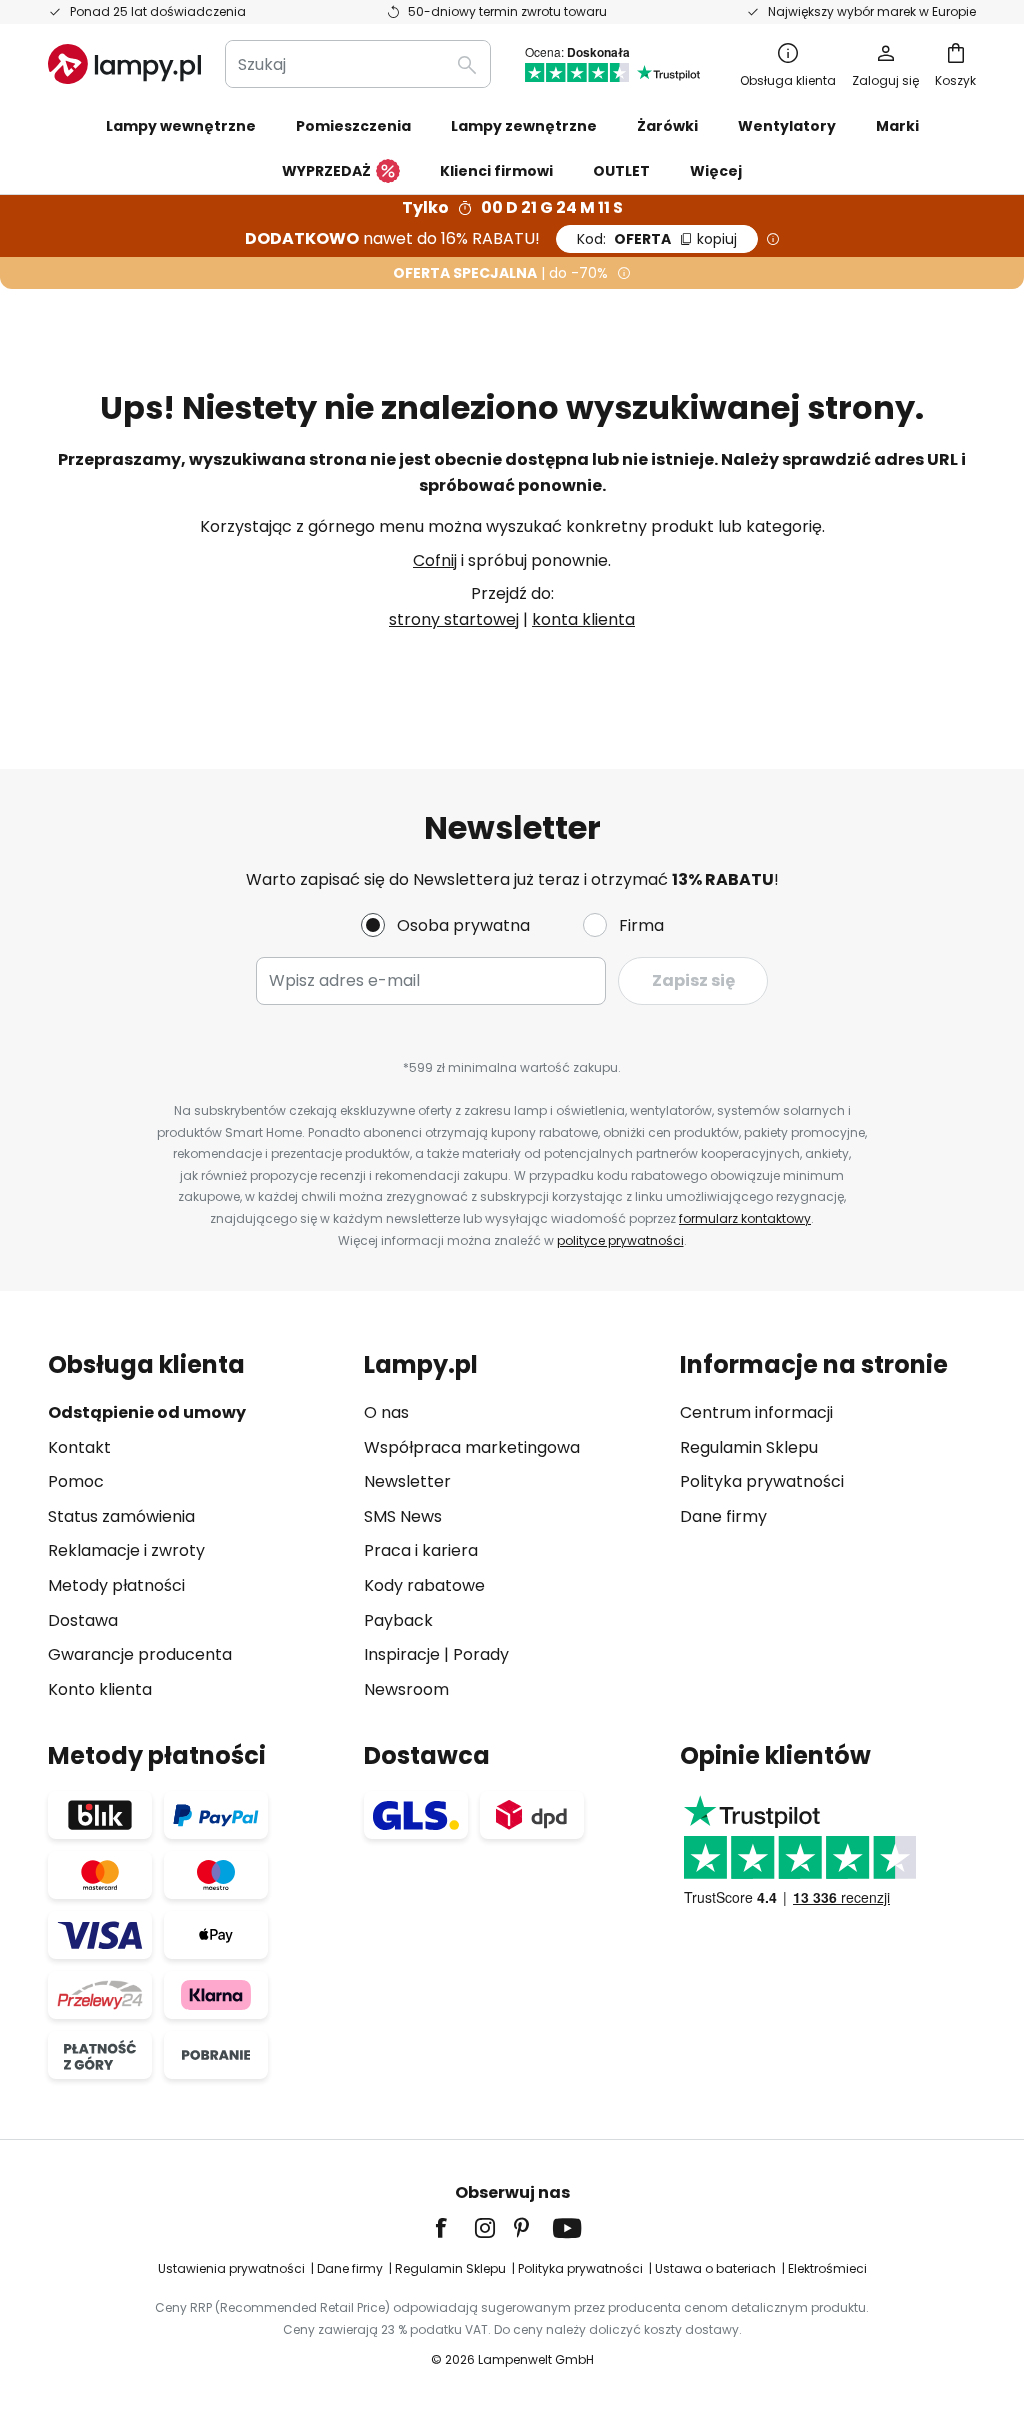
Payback (398, 1620)
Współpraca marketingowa (472, 1447)
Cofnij (435, 560)
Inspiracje (402, 1654)
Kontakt (79, 1447)
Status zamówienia (121, 1516)
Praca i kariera (421, 1550)
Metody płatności (116, 1585)
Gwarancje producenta (140, 1654)
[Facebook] (454, 2228)
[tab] (196, 1526)
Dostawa (83, 1620)
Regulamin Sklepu (749, 1447)
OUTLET (621, 171)
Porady (481, 1654)
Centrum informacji (756, 1412)
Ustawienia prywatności (231, 2268)
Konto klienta (100, 1689)
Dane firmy (723, 1516)
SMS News (403, 1516)
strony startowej (454, 619)
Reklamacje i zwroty (126, 1550)
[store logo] (124, 64)
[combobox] (358, 64)
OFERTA (657, 239)
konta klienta (583, 619)
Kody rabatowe (424, 1585)
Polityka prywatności (762, 1481)
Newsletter (407, 1481)
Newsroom (406, 1689)
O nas (386, 1412)
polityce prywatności (620, 1240)
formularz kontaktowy (745, 1218)
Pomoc (76, 1481)
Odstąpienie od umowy (147, 1412)
